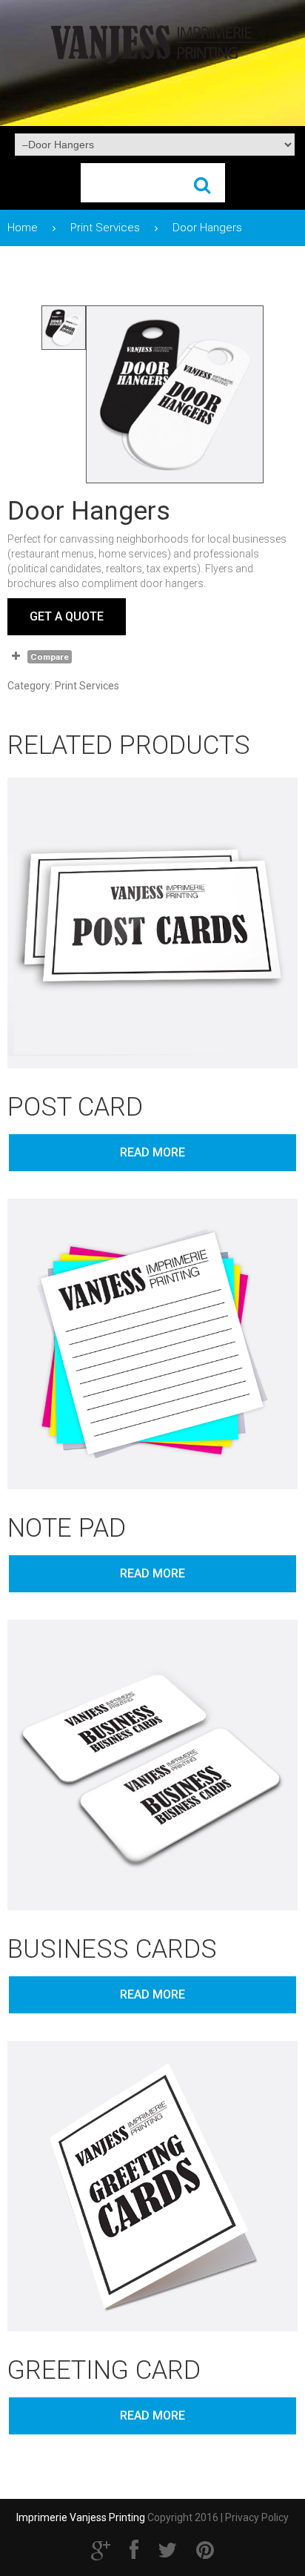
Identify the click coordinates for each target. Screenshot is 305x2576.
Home (23, 228)
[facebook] (134, 2550)
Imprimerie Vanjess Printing (81, 2517)
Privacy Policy (257, 2517)
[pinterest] (205, 2550)
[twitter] (167, 2550)
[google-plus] (101, 2550)
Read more (152, 1152)
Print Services (105, 228)
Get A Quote (67, 616)
